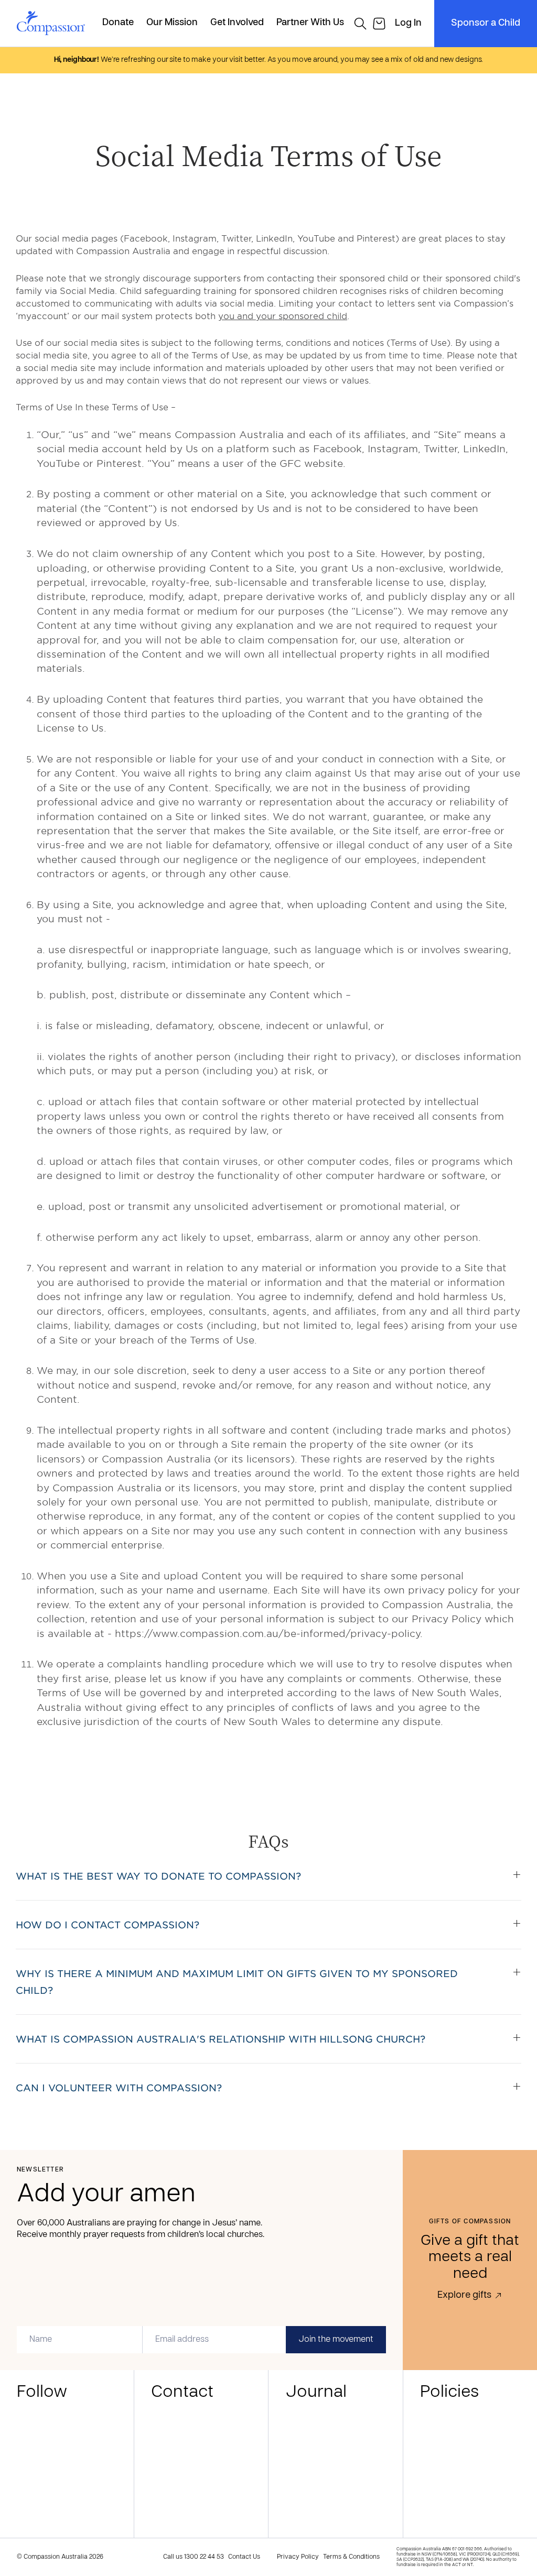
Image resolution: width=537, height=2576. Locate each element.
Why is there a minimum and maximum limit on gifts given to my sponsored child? (237, 1982)
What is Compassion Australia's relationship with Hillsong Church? (221, 2039)
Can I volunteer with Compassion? (119, 2088)
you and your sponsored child (283, 315)
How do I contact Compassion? (108, 1925)
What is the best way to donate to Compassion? (158, 1876)
